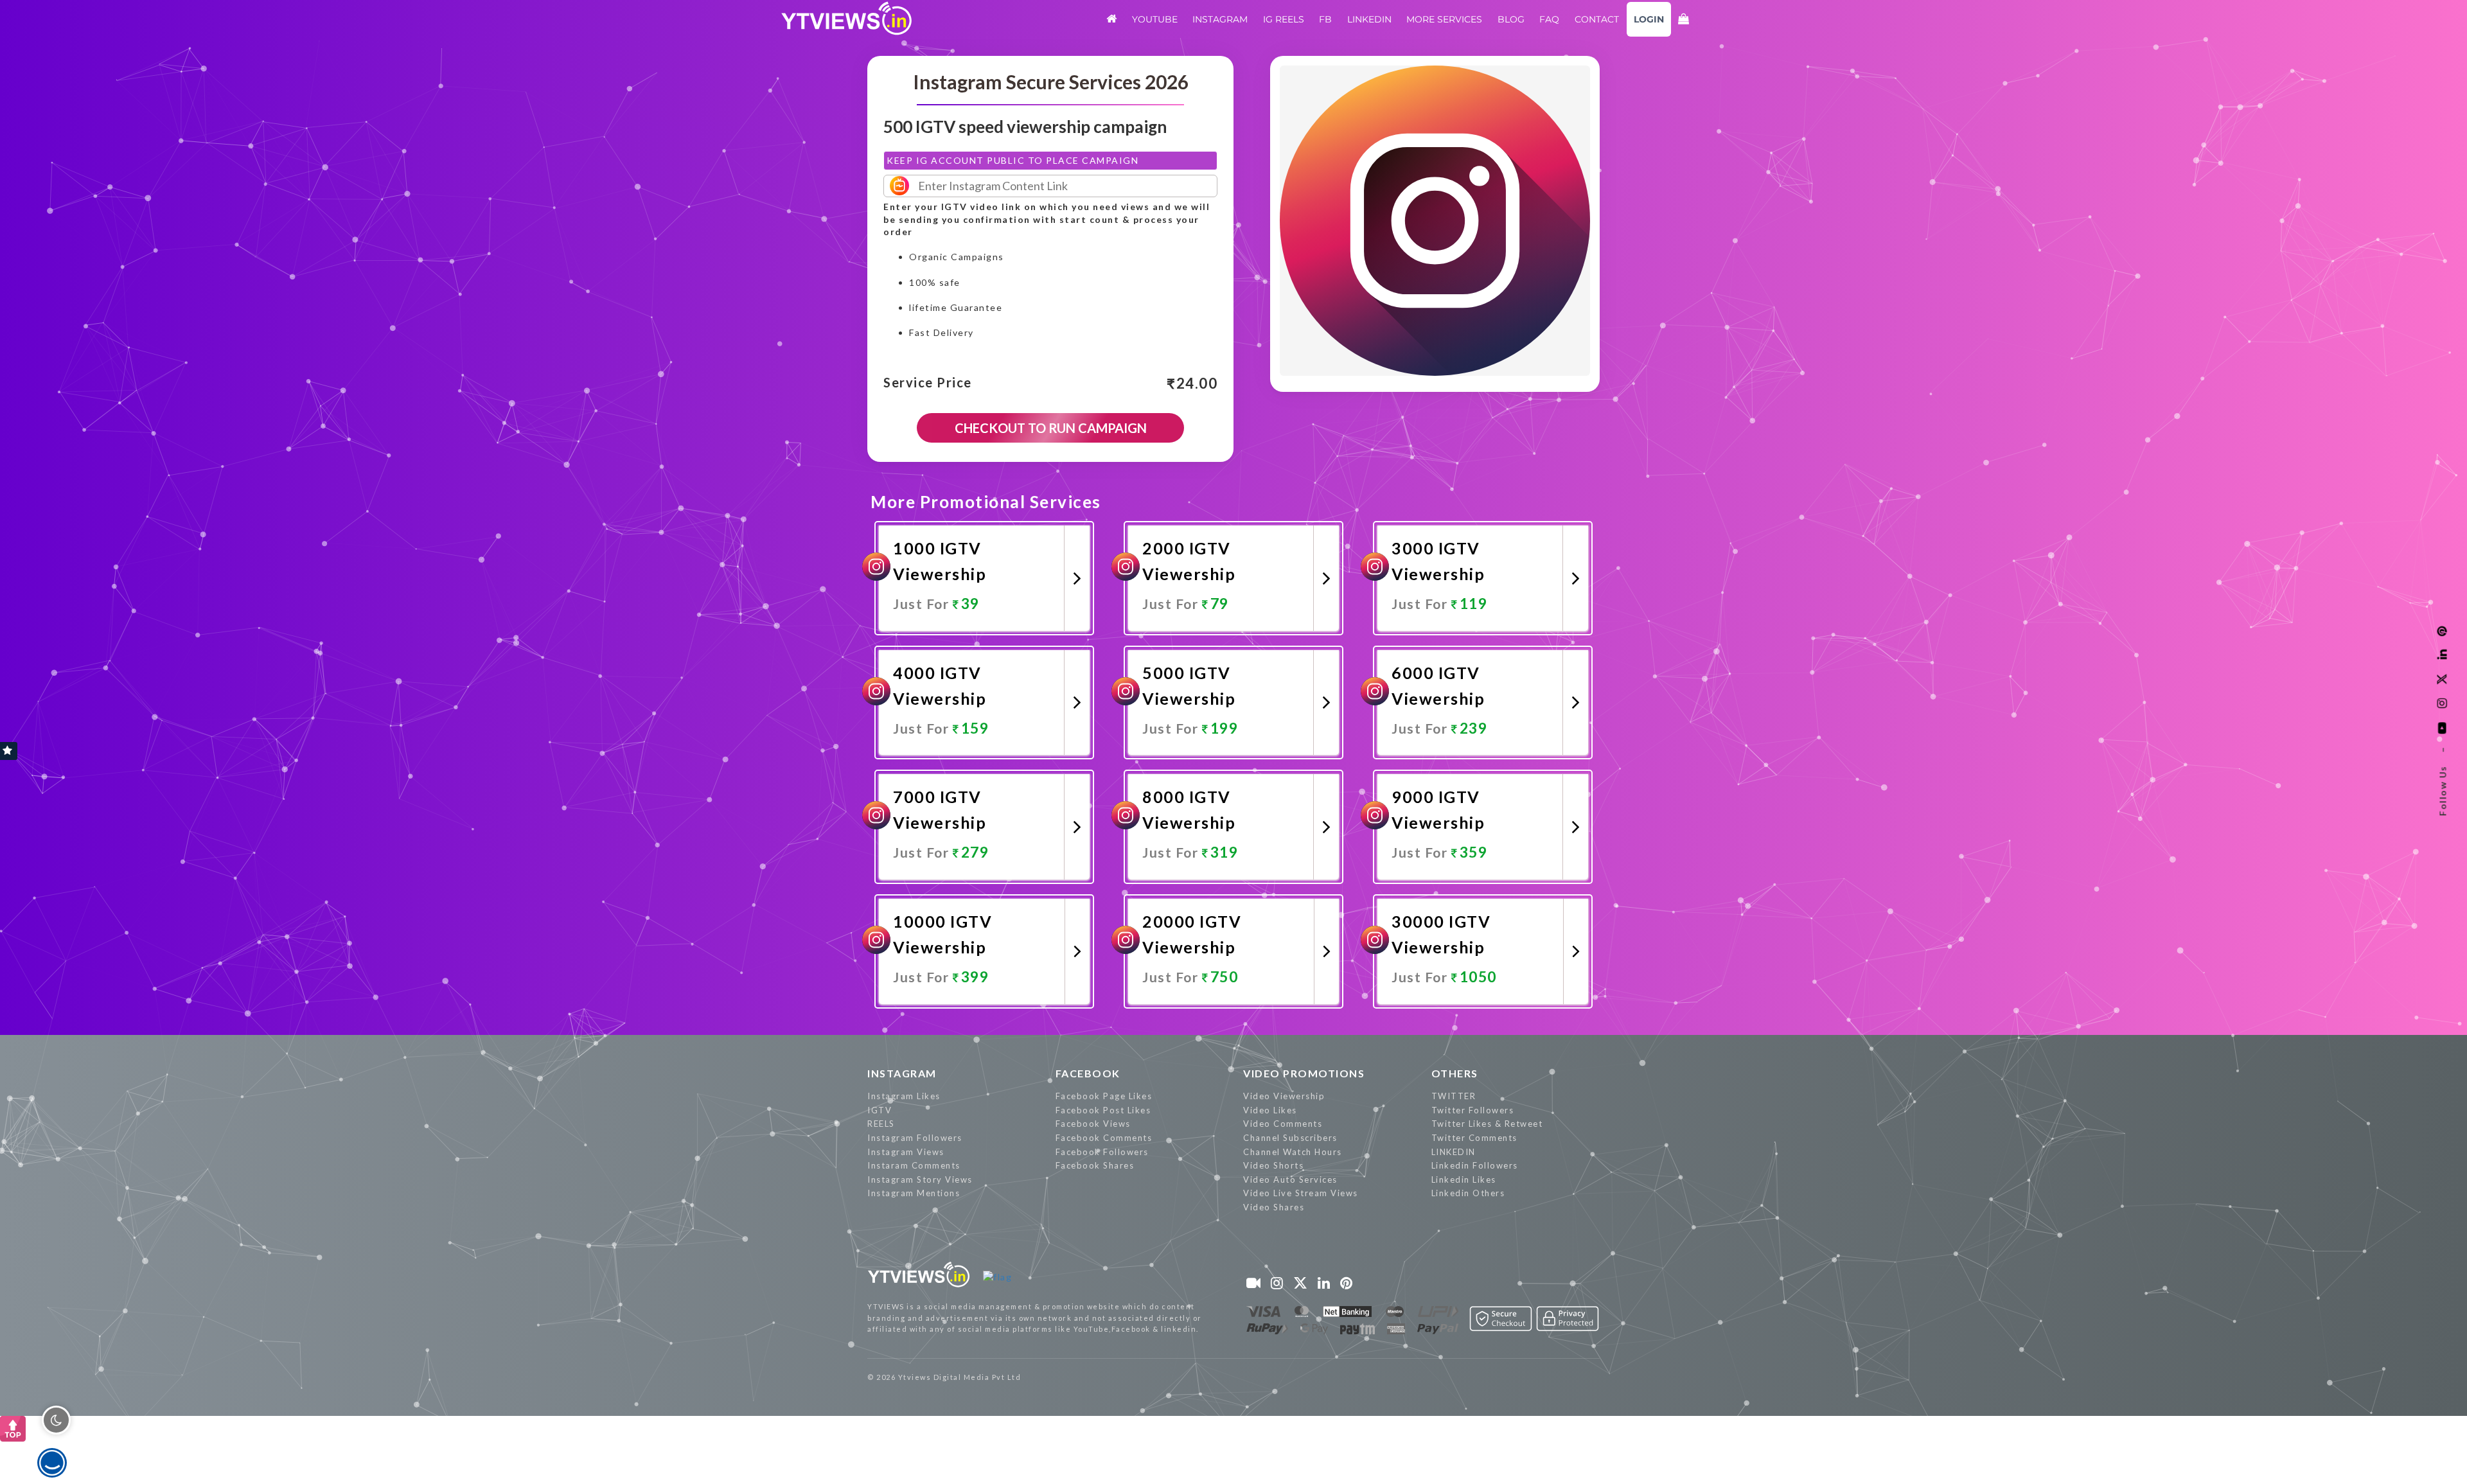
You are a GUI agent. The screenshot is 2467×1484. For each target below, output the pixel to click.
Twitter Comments (1474, 1138)
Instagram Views (906, 1152)
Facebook (1088, 1073)
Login (1649, 19)
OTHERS (1455, 1073)
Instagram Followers (915, 1138)
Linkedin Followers (1475, 1165)
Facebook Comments (1104, 1138)
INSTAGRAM (902, 1073)
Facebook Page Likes (1104, 1096)
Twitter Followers (1473, 1110)
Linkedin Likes (1464, 1179)
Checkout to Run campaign (1051, 428)
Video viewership (1284, 1096)
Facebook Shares (1095, 1165)
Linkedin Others (1468, 1193)
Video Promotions (1304, 1073)
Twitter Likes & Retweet (1487, 1124)
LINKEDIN (1454, 1152)
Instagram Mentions (914, 1193)
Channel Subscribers (1290, 1138)
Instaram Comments (914, 1165)
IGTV (880, 1110)
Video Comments (1283, 1124)
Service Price (928, 383)
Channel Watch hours (1293, 1152)
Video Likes (1270, 1110)
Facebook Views (1093, 1124)
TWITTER (1454, 1096)
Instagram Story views (920, 1179)
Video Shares (1274, 1207)
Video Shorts (1273, 1165)
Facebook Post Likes (1103, 1110)
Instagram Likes (904, 1096)
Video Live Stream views (1301, 1193)
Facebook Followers (1102, 1152)
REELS (881, 1124)
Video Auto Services (1290, 1179)
